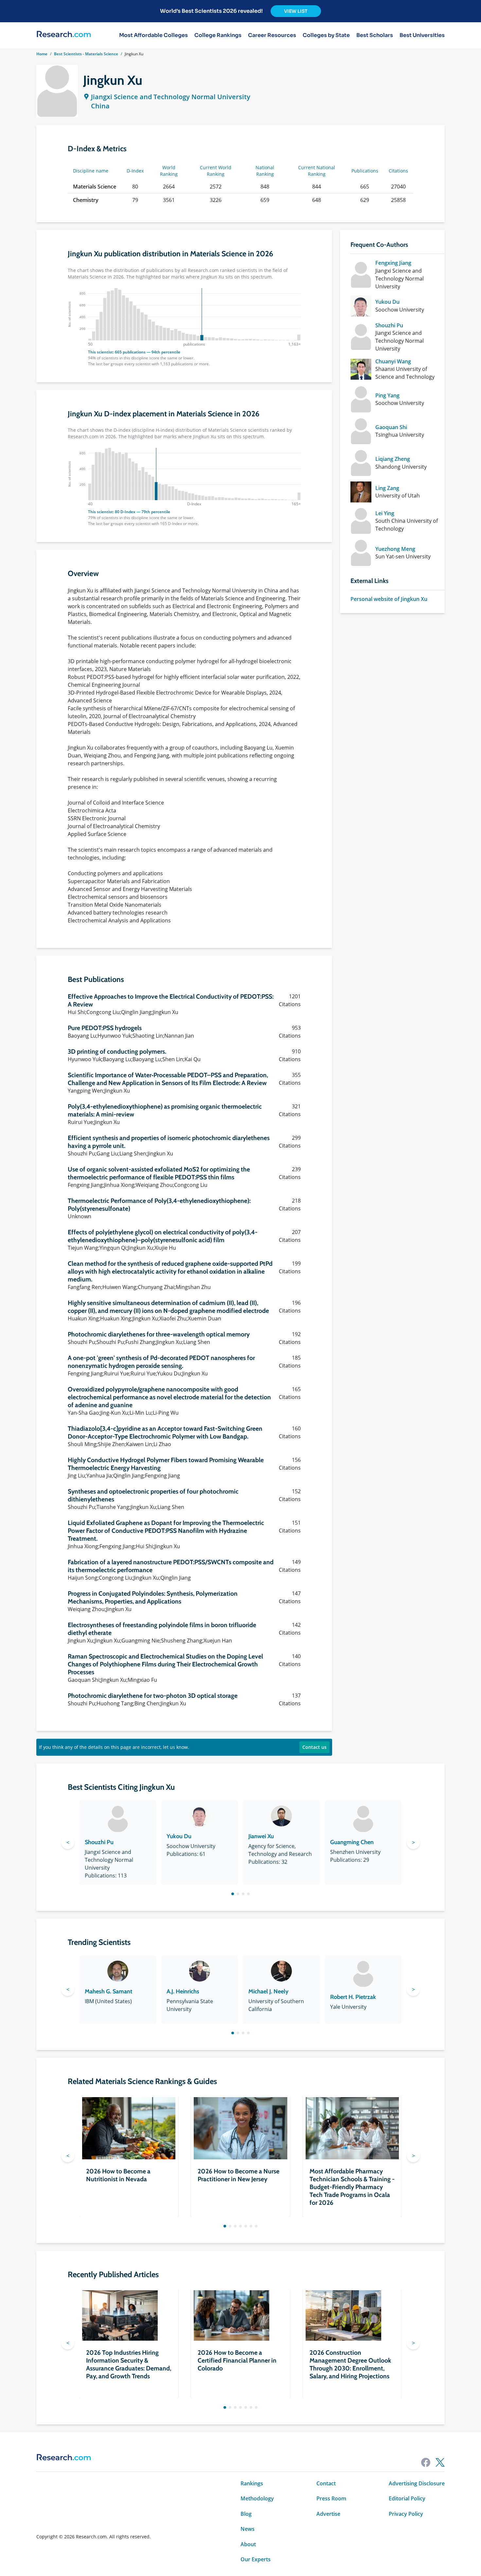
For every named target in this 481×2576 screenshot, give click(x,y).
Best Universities (422, 35)
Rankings (252, 2483)
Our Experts (256, 2559)
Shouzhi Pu (389, 325)
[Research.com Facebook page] (426, 2462)
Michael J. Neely (268, 1991)
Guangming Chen (352, 1842)
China (100, 106)
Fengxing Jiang (393, 263)
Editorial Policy (407, 2498)
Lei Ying (385, 513)
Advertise (328, 2514)
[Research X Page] (440, 2462)
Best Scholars (375, 35)
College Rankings (218, 35)
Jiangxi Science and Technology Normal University (171, 97)
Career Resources (272, 35)
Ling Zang (387, 488)
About (248, 2544)
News (248, 2529)
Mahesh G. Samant (108, 1991)
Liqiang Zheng (393, 459)
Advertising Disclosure (417, 2483)
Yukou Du (387, 302)
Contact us (314, 1747)
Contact (326, 2483)
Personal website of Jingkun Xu (389, 599)
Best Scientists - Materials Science (86, 54)
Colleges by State (326, 35)
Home (42, 54)
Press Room (331, 2498)
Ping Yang (387, 395)
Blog (246, 2514)
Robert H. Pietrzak (353, 1997)
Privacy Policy (406, 2514)
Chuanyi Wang (393, 361)
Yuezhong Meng (395, 549)
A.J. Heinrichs (183, 1991)
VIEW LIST (296, 11)
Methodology (257, 2498)
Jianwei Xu (261, 1836)
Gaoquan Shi (391, 427)
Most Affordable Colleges (153, 35)
